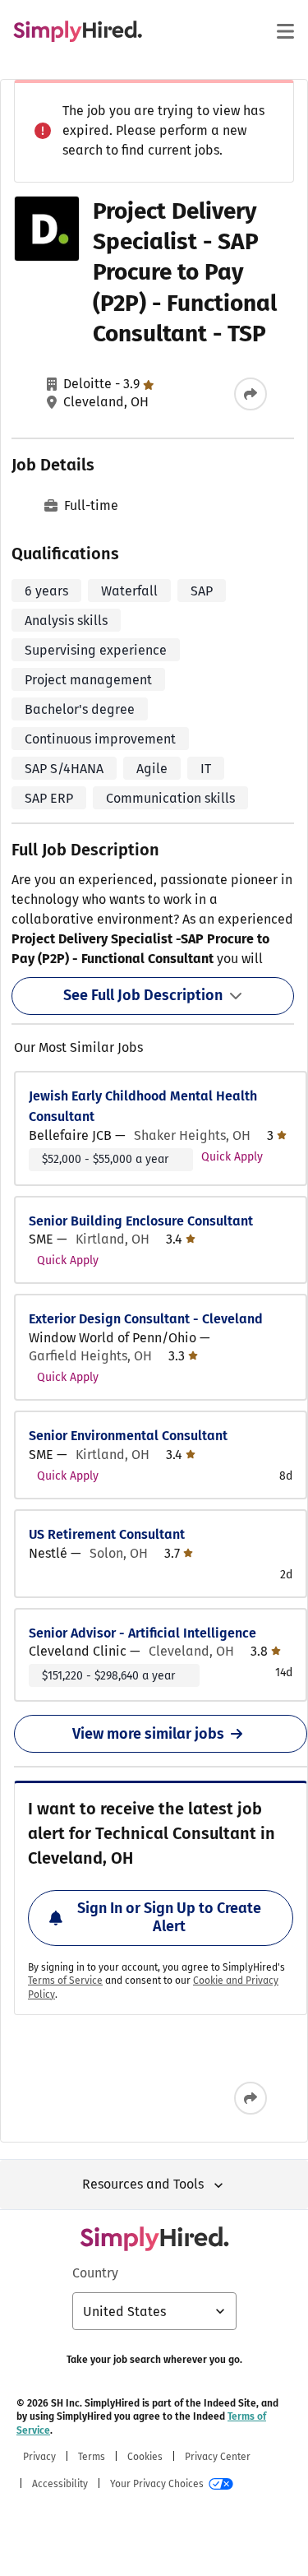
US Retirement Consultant (107, 1534)
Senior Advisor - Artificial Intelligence (143, 1633)
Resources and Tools (143, 2184)
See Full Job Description (143, 995)
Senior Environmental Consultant (128, 1436)
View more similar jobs (148, 1734)
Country (95, 2273)
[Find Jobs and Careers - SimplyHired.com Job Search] (78, 31)
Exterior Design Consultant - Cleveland (146, 1319)
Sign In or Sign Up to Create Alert (169, 1917)
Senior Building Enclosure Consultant (141, 1221)
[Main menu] (285, 31)
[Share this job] (251, 394)
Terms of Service (65, 1981)
